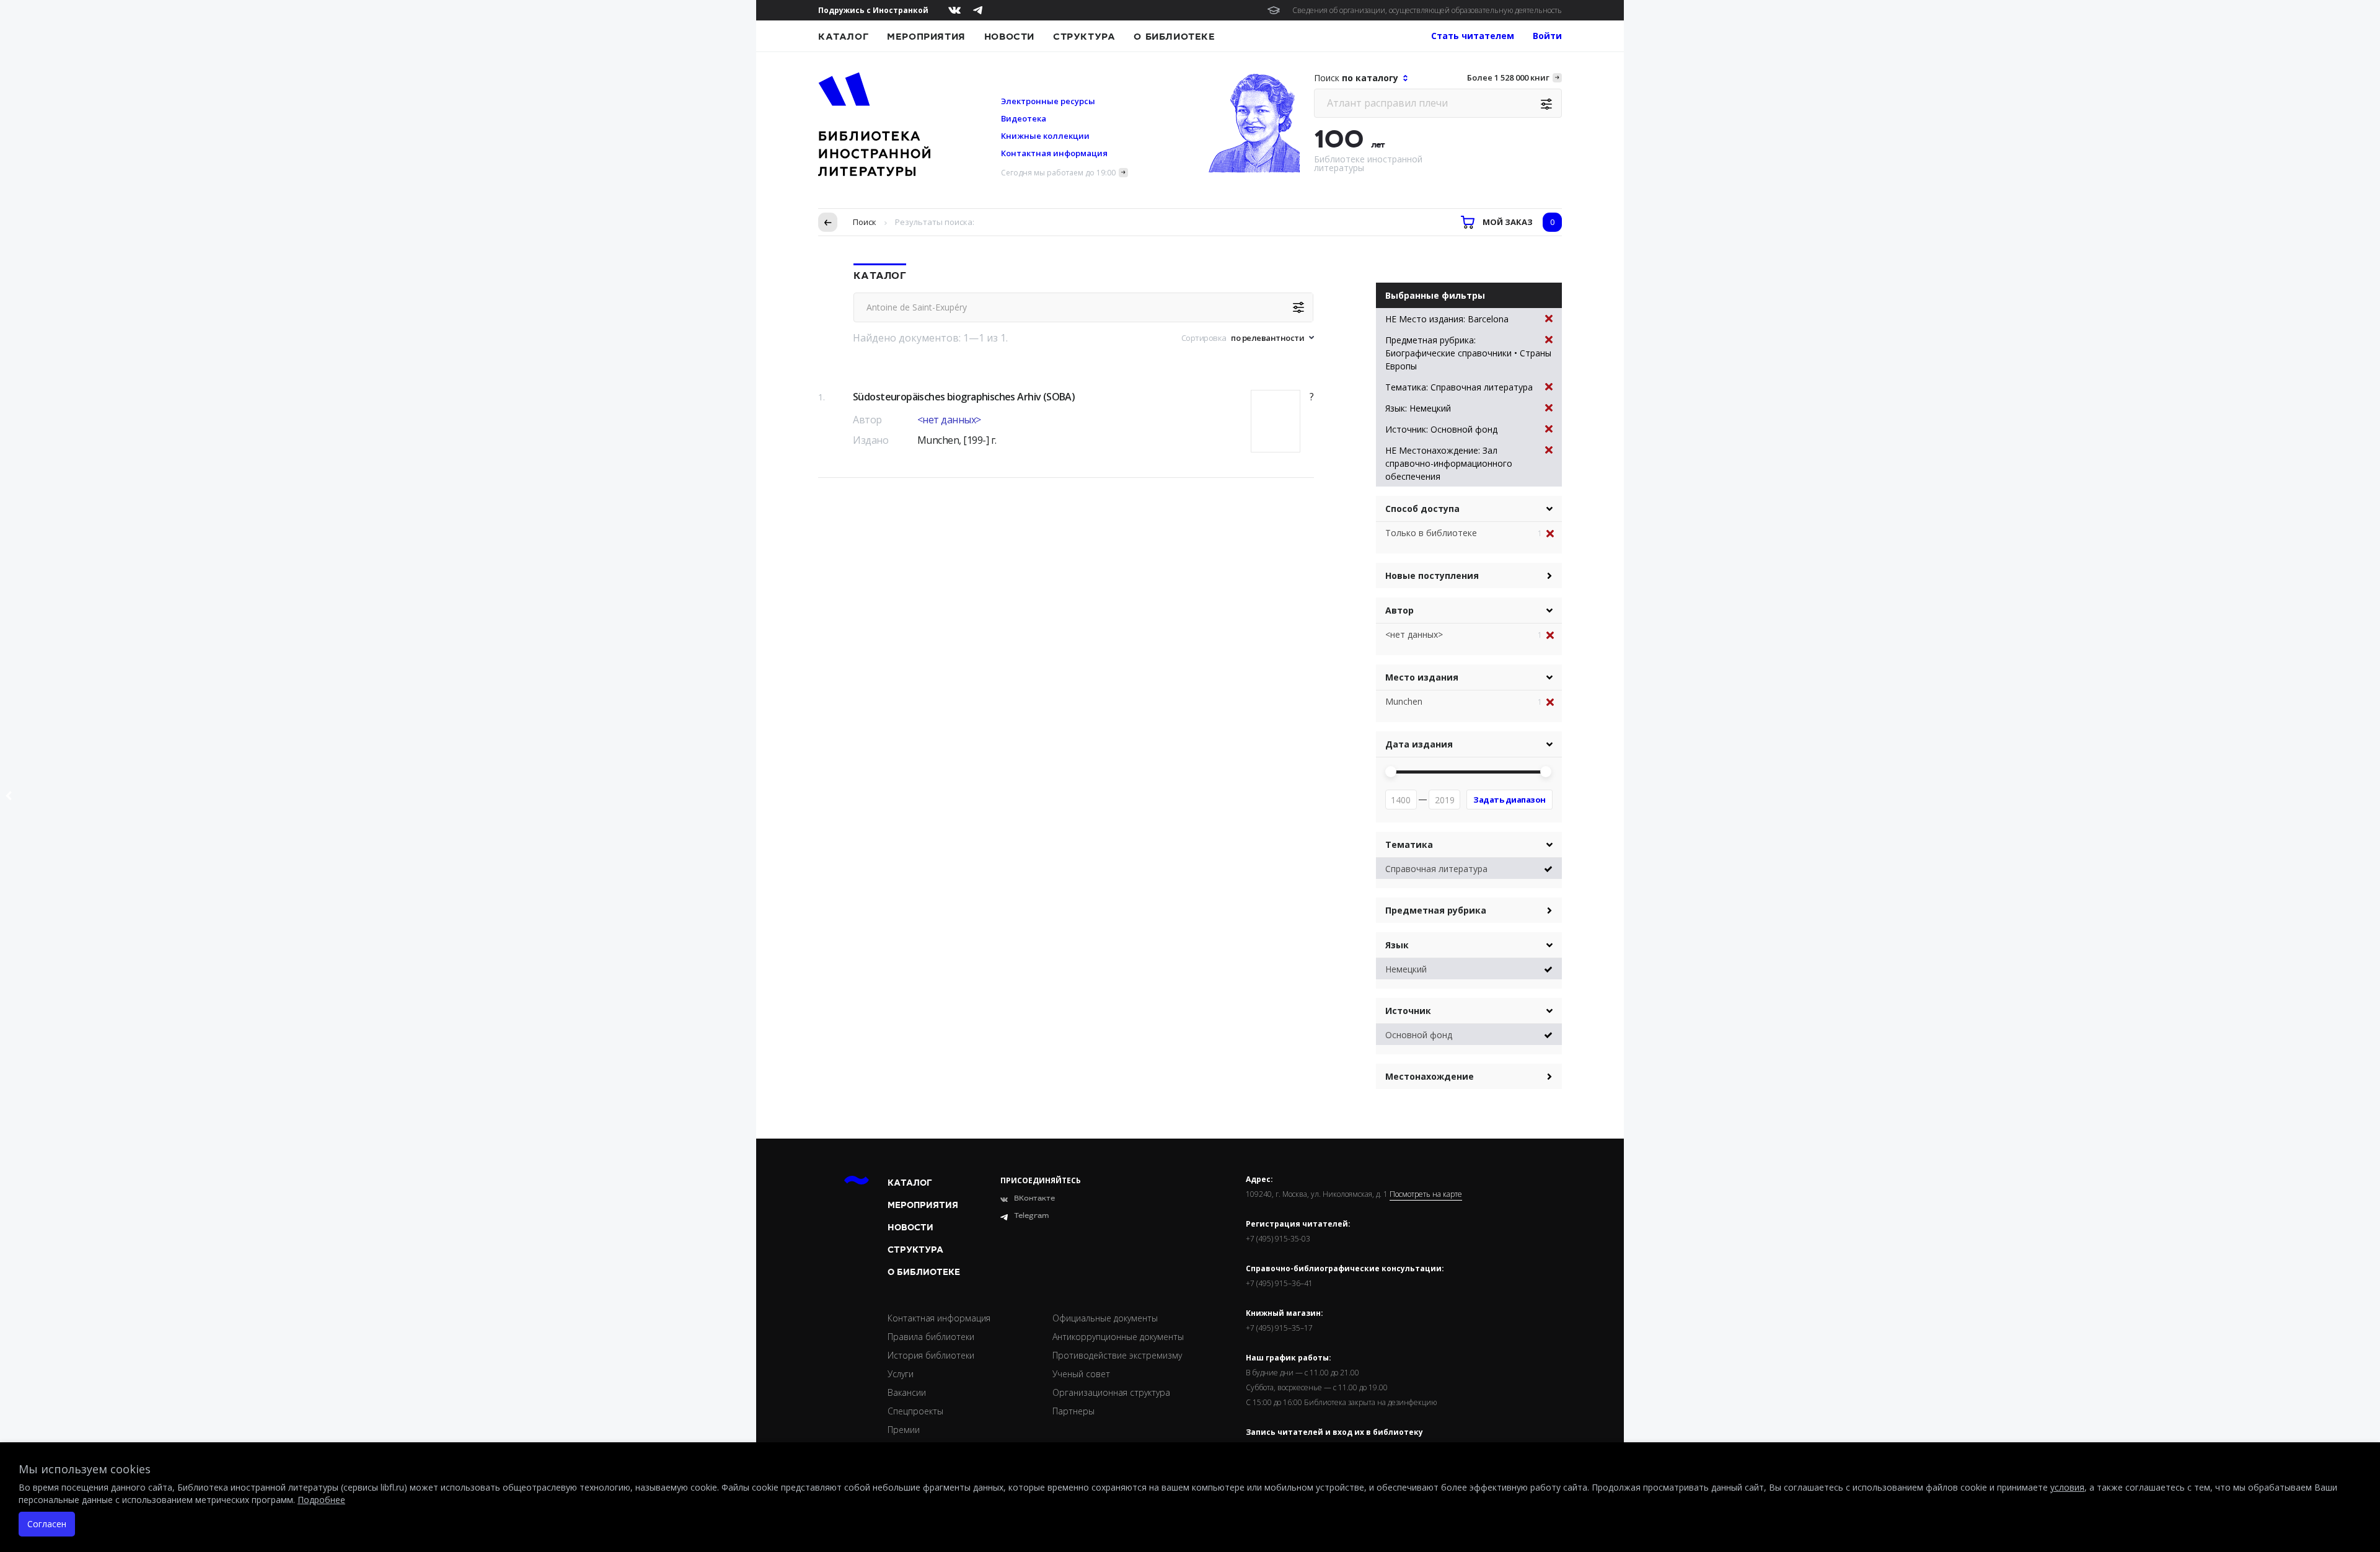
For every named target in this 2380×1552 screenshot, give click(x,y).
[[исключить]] (1554, 534)
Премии (904, 1430)
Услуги (901, 1374)
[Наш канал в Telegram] (978, 10)
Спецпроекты (915, 1411)
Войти (1547, 36)
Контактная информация (1054, 153)
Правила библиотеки (931, 1337)
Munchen (1404, 701)
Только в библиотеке (1431, 533)
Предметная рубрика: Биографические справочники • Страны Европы (1468, 353)
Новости (1009, 37)
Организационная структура (1111, 1392)
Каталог (843, 37)
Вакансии (907, 1392)
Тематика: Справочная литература (1459, 387)
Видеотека (1024, 118)
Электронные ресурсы (1048, 101)
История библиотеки (931, 1355)
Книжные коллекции (1045, 136)
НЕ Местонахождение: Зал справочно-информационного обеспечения (1449, 463)
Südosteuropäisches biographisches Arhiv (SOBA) (964, 397)
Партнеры (1073, 1411)
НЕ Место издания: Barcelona (1447, 319)
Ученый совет (1081, 1374)
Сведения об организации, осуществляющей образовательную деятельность (1427, 10)
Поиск (865, 222)
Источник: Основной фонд (1441, 429)
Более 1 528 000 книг (1508, 77)
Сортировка (1204, 338)
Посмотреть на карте (1426, 1194)
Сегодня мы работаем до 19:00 (1058, 173)
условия (2067, 1487)
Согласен (47, 1524)
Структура (1084, 37)
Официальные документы (1105, 1318)
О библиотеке (1174, 37)
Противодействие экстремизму (1117, 1355)
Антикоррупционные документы (1118, 1337)
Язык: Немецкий (1418, 408)
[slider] (1391, 772)
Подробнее (321, 1500)
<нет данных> (949, 420)
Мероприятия (926, 37)
